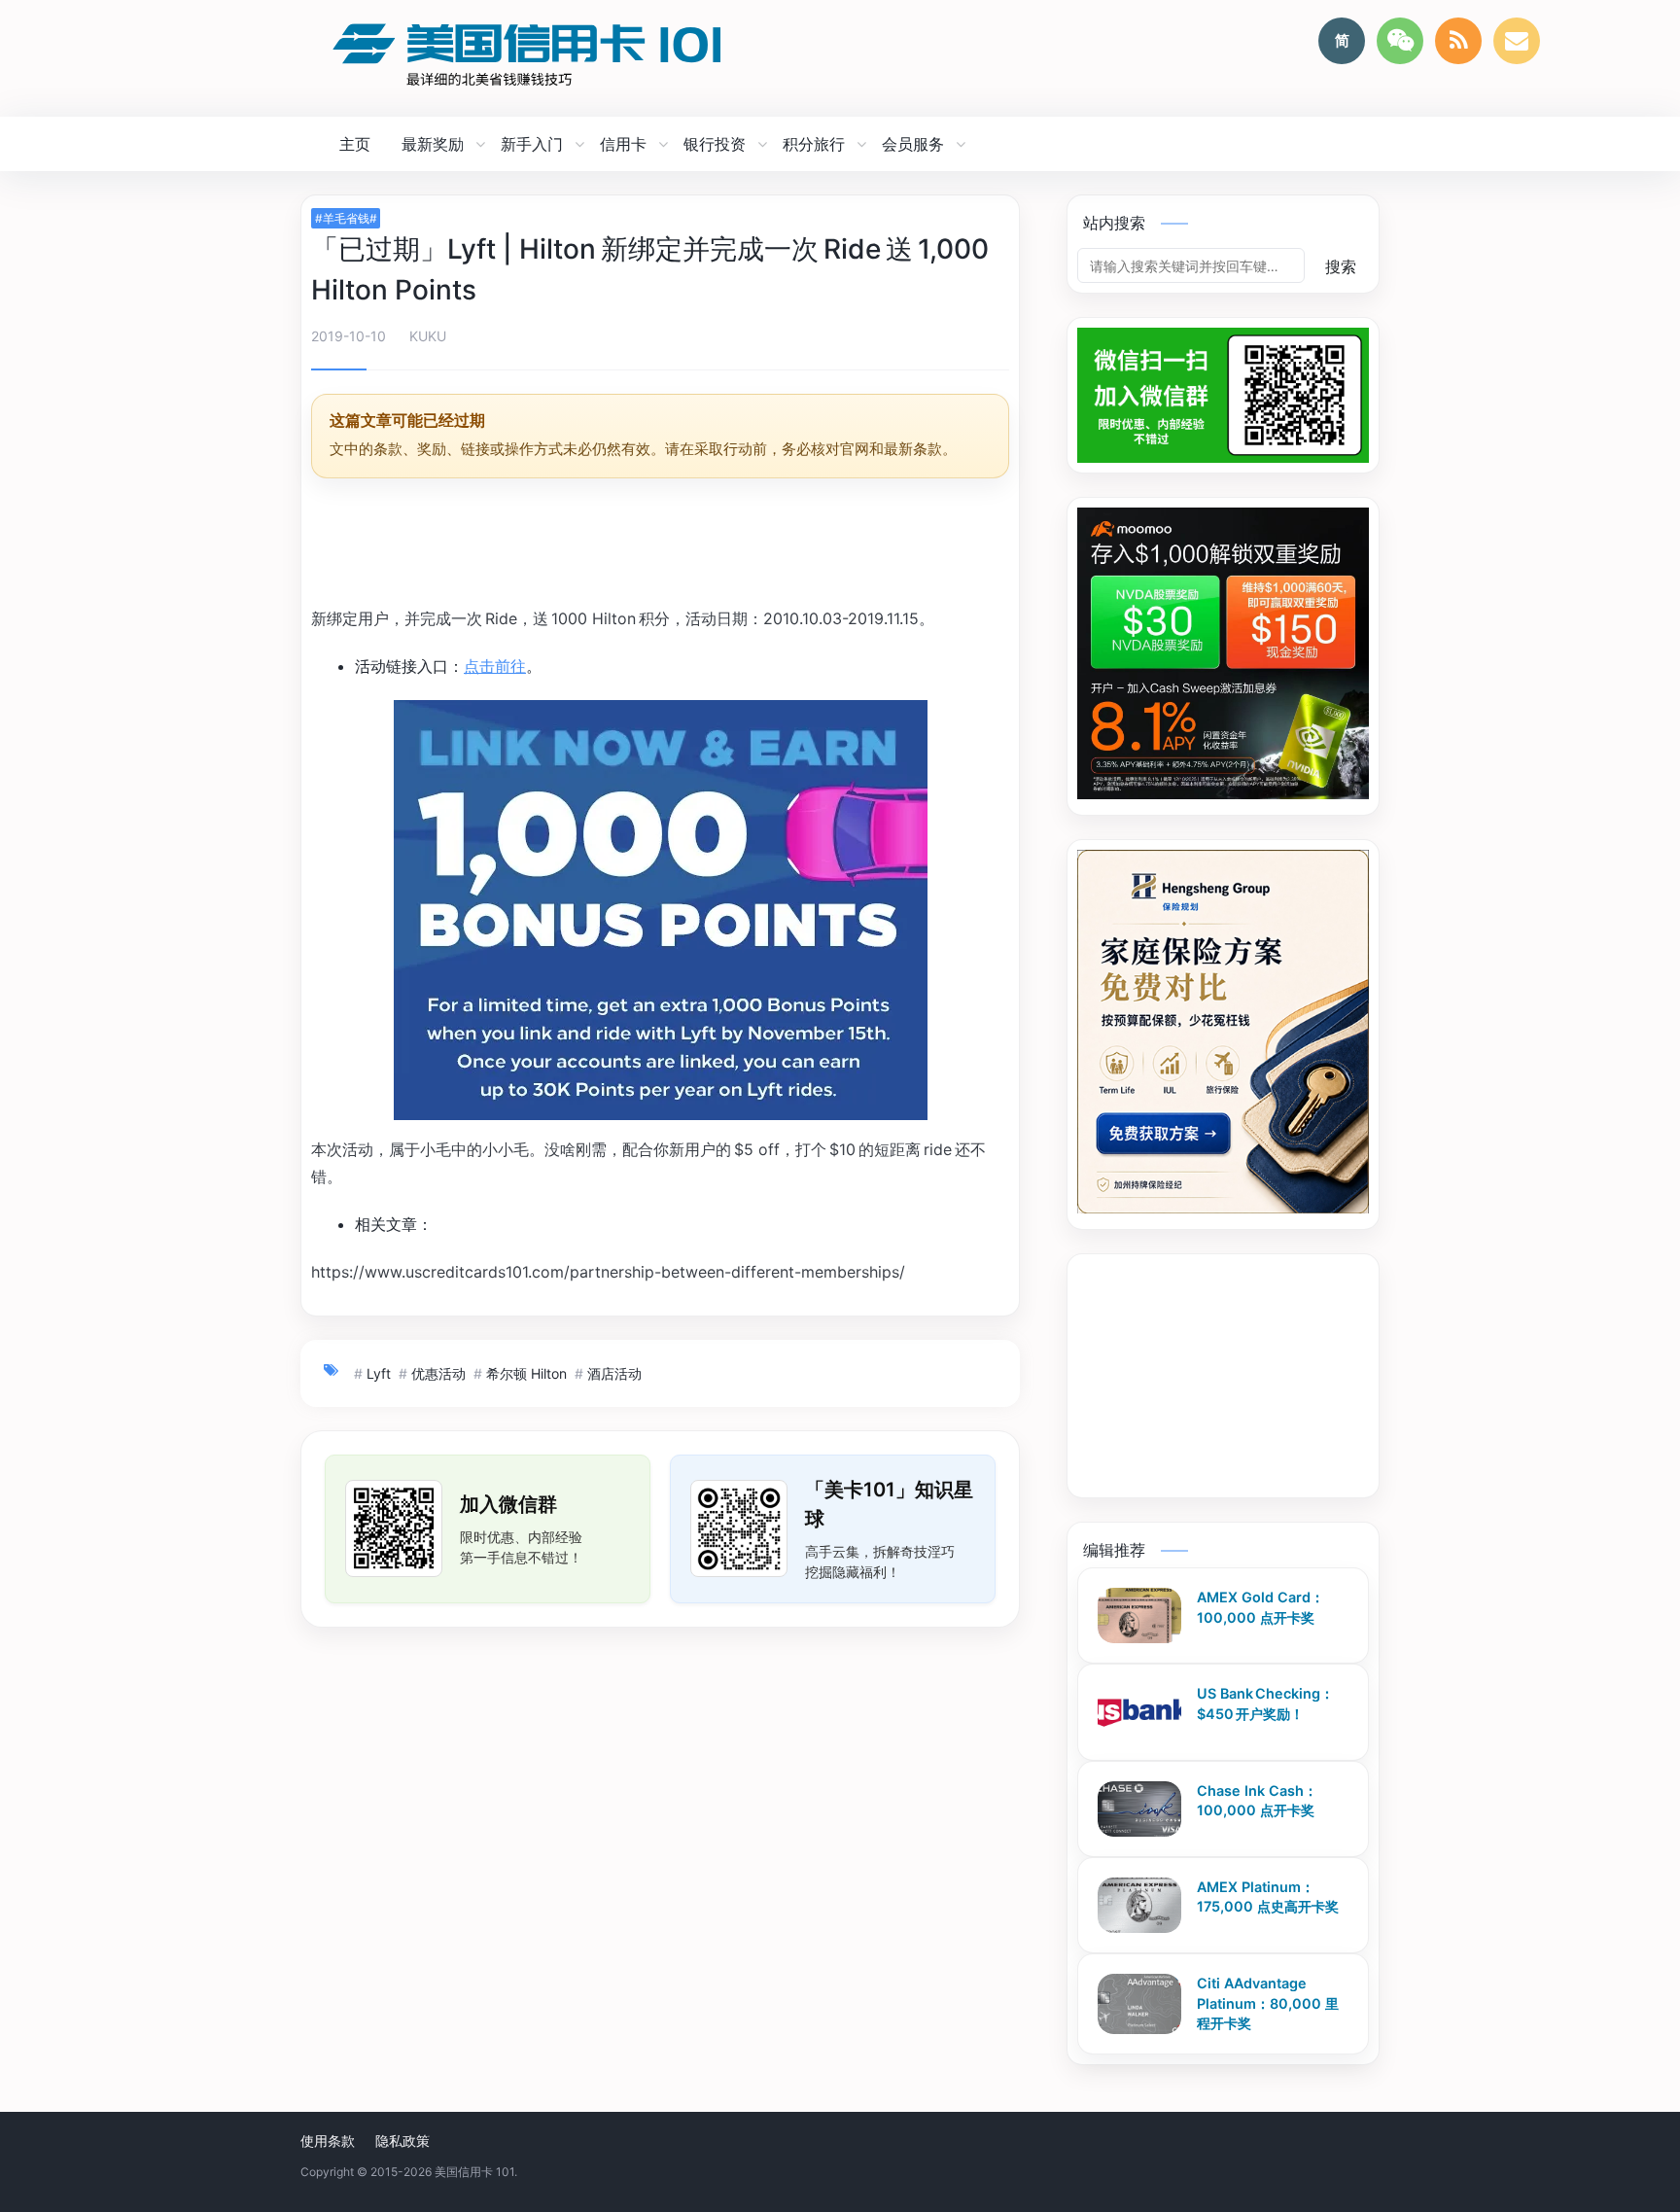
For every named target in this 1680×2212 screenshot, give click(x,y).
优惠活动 (438, 1373)
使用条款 (328, 2141)
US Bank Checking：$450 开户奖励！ (1265, 1703)
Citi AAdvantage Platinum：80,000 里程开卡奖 (1268, 2003)
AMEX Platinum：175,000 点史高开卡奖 (1268, 1897)
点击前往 (495, 666)
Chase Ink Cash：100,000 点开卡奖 (1257, 1801)
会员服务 (913, 144)
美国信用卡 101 (474, 2172)
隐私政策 (402, 2141)
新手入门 (532, 144)
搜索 (1341, 266)
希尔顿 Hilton (526, 1373)
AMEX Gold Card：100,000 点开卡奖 (1260, 1607)
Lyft (379, 1373)
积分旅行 (814, 144)
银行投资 (715, 144)
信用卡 (623, 144)
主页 (355, 144)
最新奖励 (433, 144)
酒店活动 (614, 1373)
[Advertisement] (660, 545)
